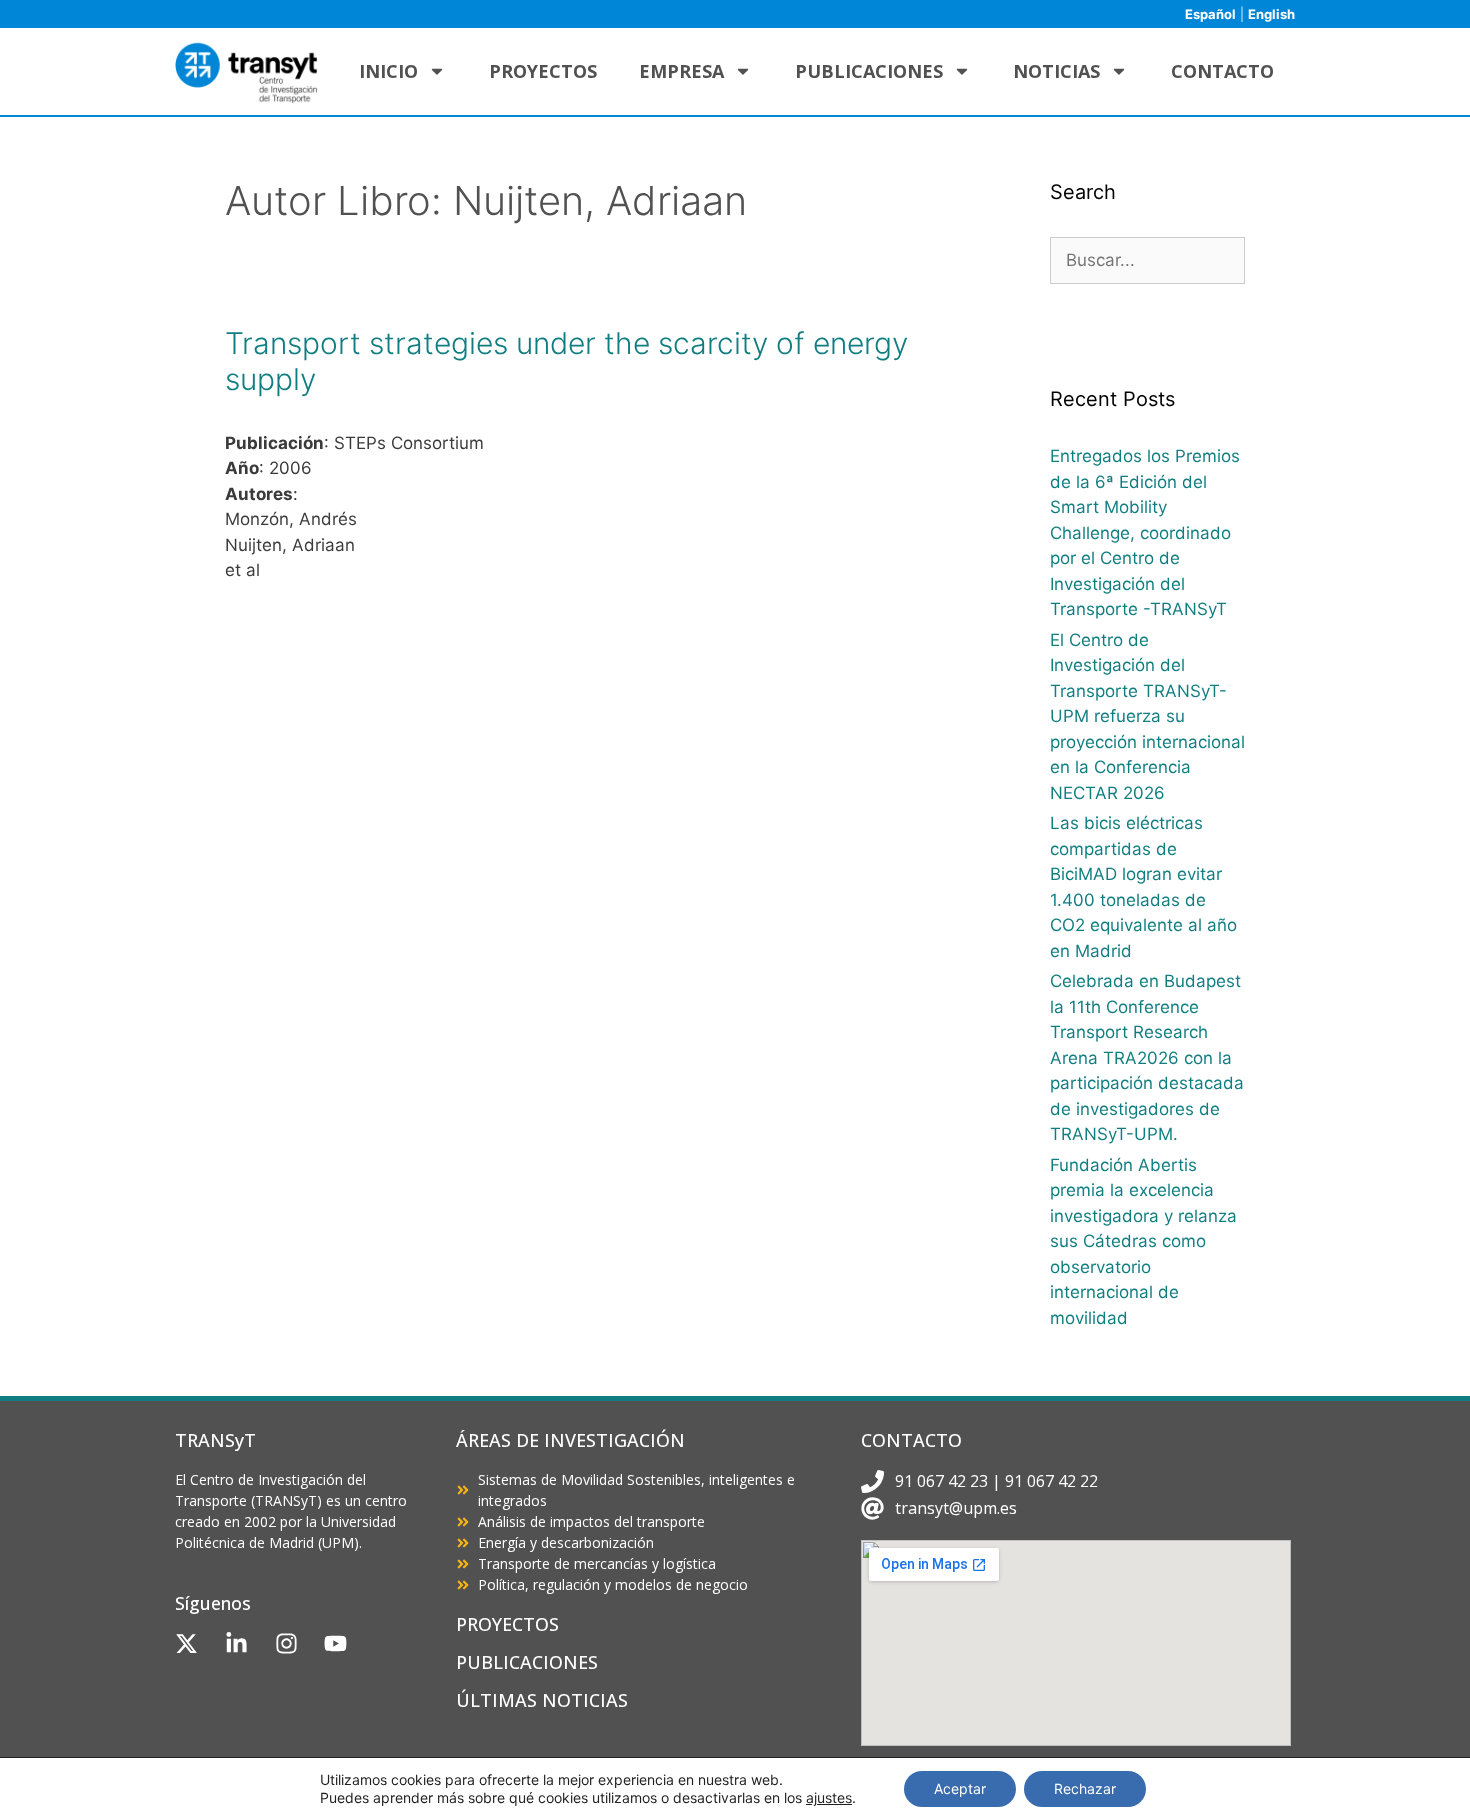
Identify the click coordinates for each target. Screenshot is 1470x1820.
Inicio (388, 71)
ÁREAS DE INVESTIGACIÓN (570, 1440)
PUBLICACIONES (527, 1662)
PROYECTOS (507, 1624)
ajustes (829, 1797)
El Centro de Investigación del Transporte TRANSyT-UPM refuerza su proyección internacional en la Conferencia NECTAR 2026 (1147, 716)
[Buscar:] (1147, 260)
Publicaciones (869, 71)
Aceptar (960, 1788)
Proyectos (543, 71)
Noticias (1056, 71)
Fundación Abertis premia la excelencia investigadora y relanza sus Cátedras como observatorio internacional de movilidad (1143, 1241)
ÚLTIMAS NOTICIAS (542, 1700)
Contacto (1222, 71)
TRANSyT (215, 1440)
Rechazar (1085, 1788)
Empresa (681, 71)
